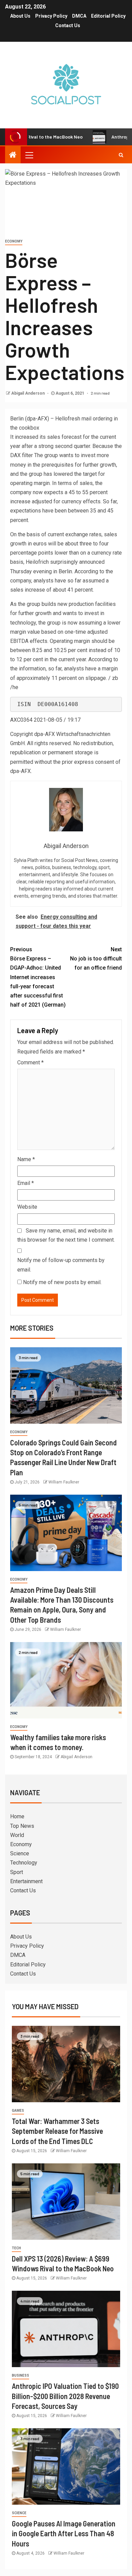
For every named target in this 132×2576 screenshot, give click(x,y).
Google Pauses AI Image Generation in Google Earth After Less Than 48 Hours (64, 2533)
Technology (24, 1863)
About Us (20, 16)
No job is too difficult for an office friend (96, 959)
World (17, 1835)
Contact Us (68, 25)
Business (20, 2375)
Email (26, 1183)
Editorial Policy (108, 16)
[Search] (121, 155)
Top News (22, 1826)
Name (26, 1159)
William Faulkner (64, 1482)
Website (27, 1207)
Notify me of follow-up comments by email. (61, 1265)
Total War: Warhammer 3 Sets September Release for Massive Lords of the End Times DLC (57, 2131)
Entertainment (26, 1881)
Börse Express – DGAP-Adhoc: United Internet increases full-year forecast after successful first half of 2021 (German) (38, 977)
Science (20, 1853)
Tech (16, 2248)
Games (18, 2111)
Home (17, 1816)
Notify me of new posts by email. (62, 1282)
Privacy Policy (51, 16)
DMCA (79, 16)
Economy (14, 241)
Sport (17, 1872)
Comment (30, 1062)
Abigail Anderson (28, 393)
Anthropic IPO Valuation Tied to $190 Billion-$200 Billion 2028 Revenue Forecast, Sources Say (65, 2396)
